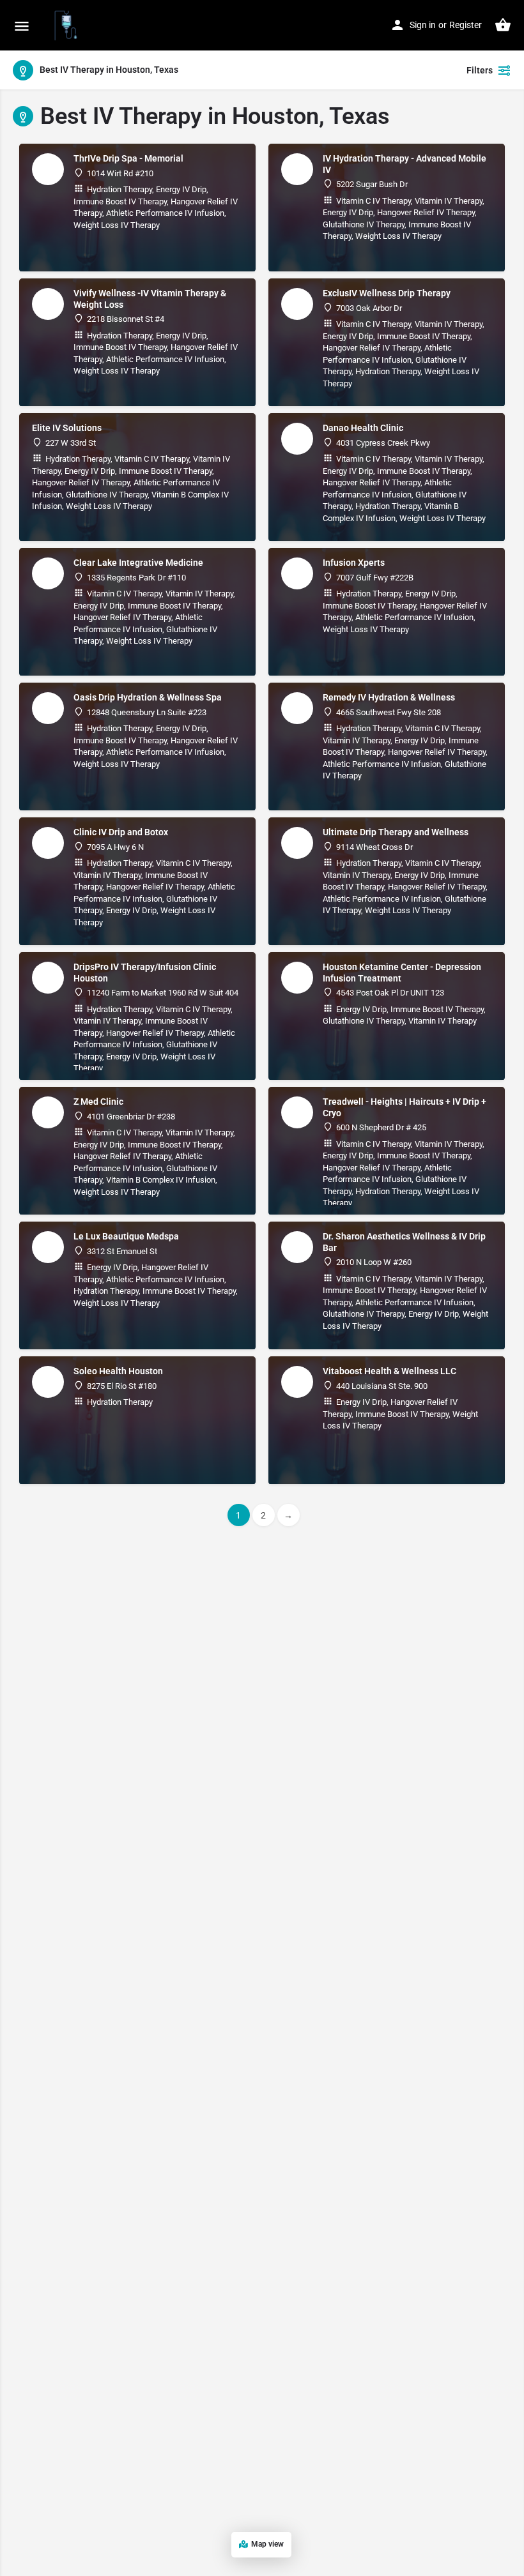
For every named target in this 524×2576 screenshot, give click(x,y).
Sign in (423, 25)
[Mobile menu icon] (22, 26)
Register (466, 25)
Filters (480, 70)
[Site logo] (67, 26)
